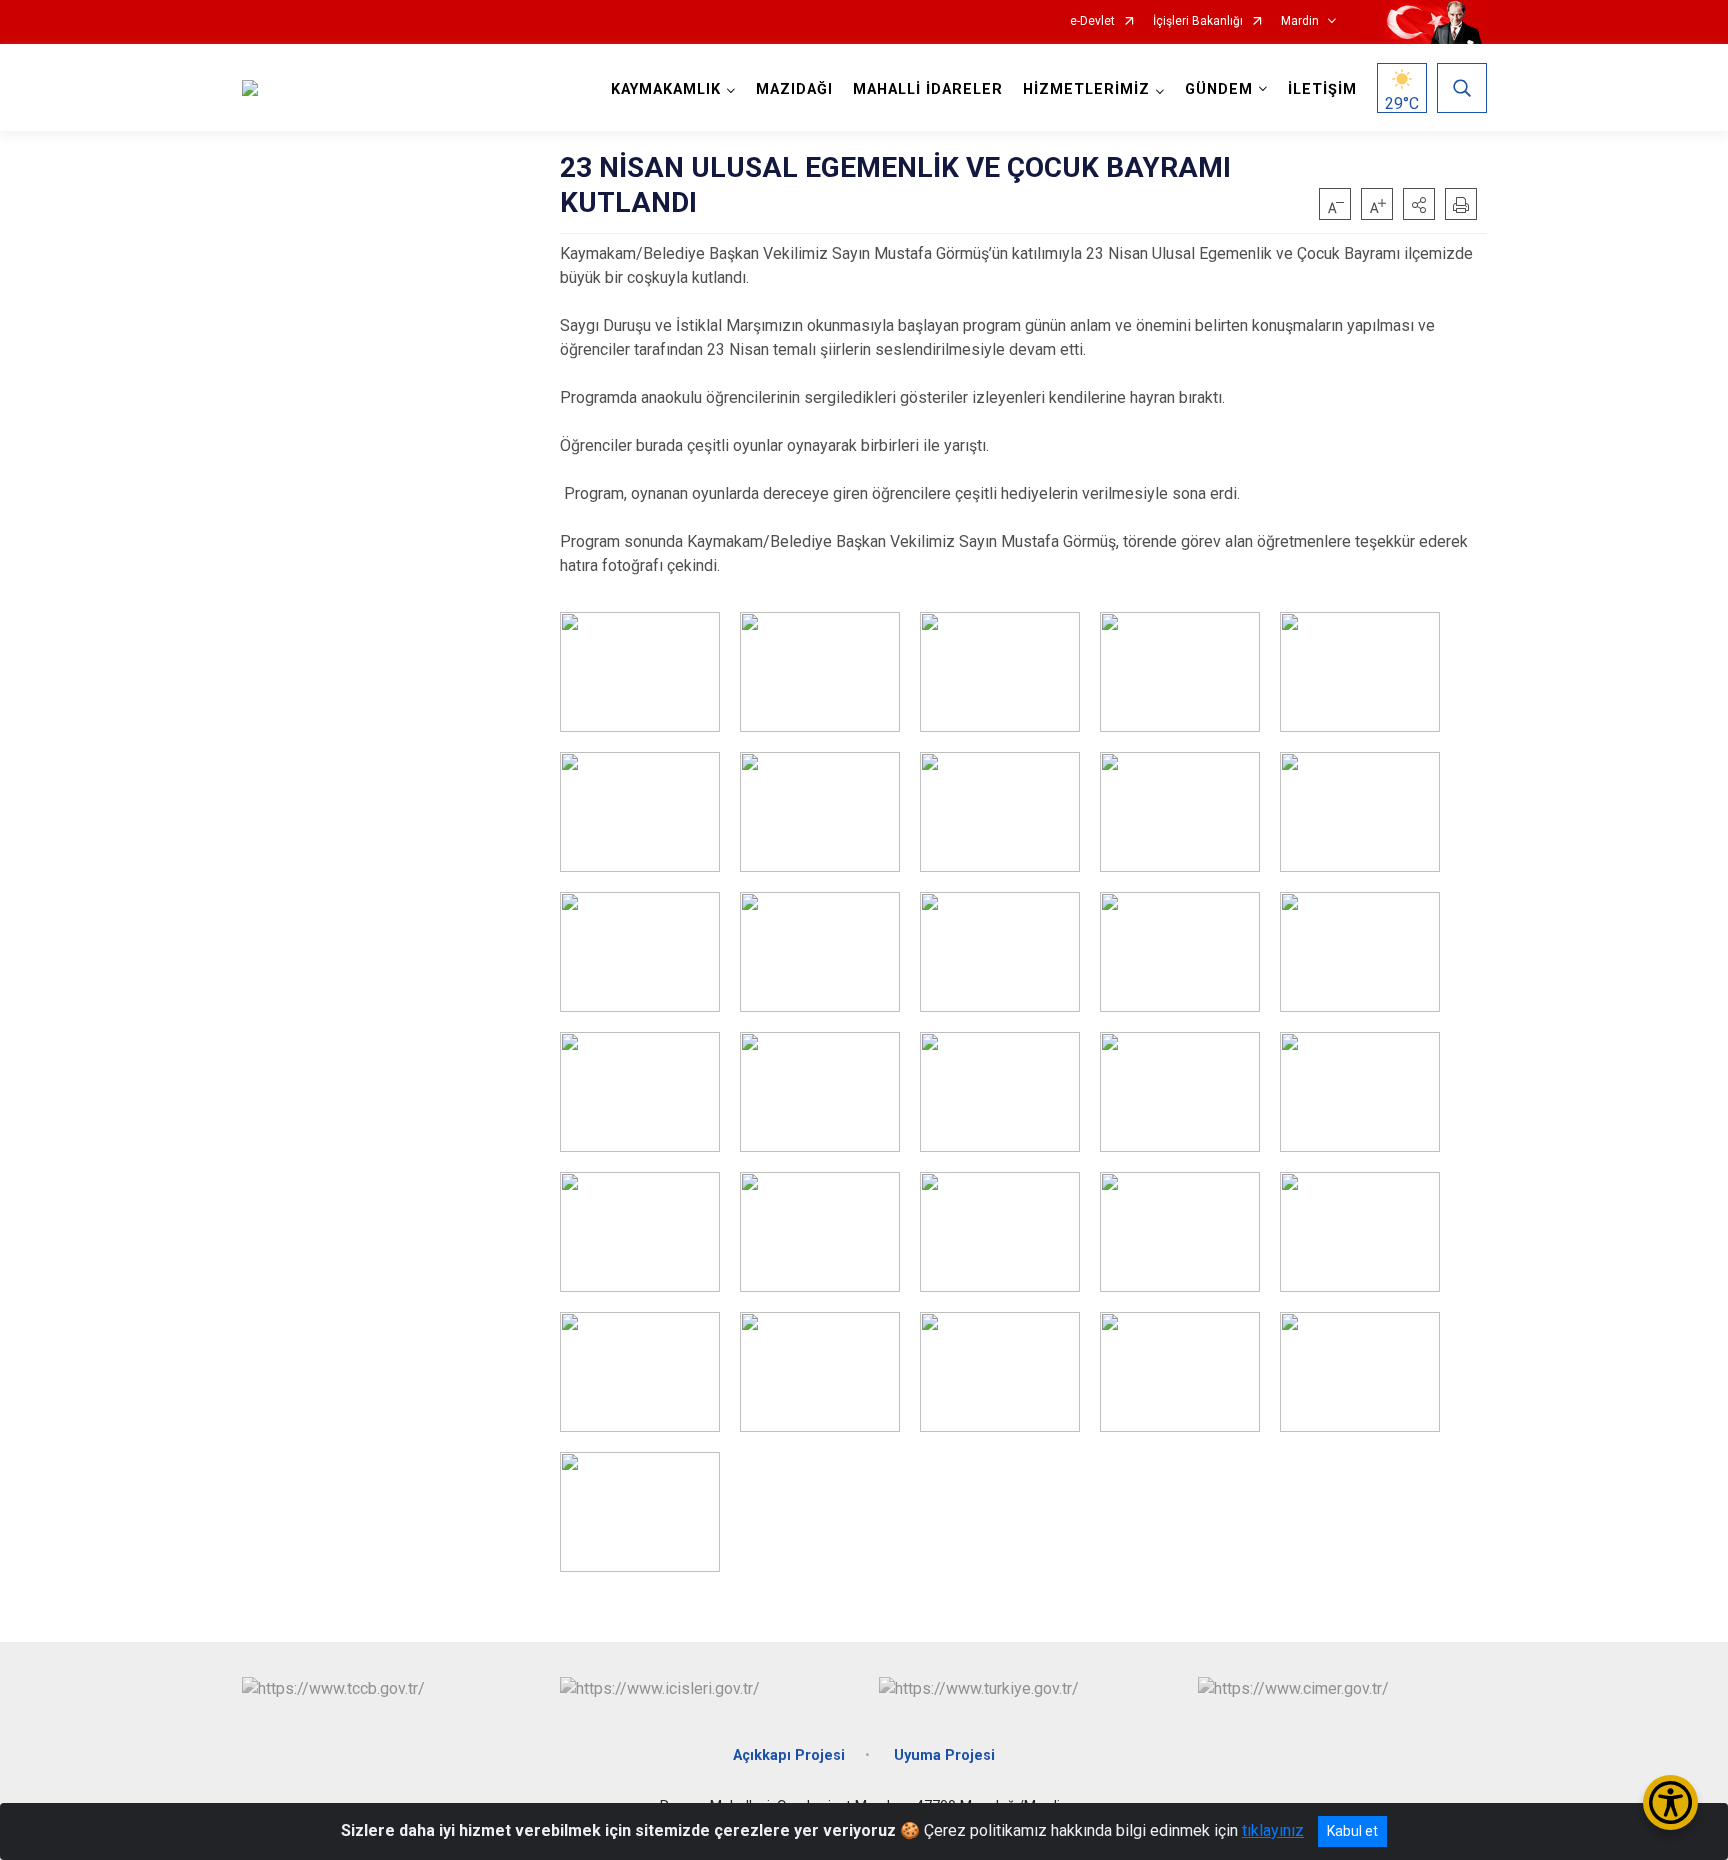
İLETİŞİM (1322, 89)
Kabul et (1352, 1831)
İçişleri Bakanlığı (1198, 21)
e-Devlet (1092, 21)
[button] (1419, 204)
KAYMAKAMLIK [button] (666, 89)
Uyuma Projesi (944, 1755)
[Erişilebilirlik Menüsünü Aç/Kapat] (1670, 1802)
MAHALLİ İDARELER (928, 89)
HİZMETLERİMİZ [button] (1086, 89)
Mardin (1300, 21)
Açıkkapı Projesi (789, 1755)
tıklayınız (1273, 1830)
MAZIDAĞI (794, 89)
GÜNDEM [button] (1219, 89)
